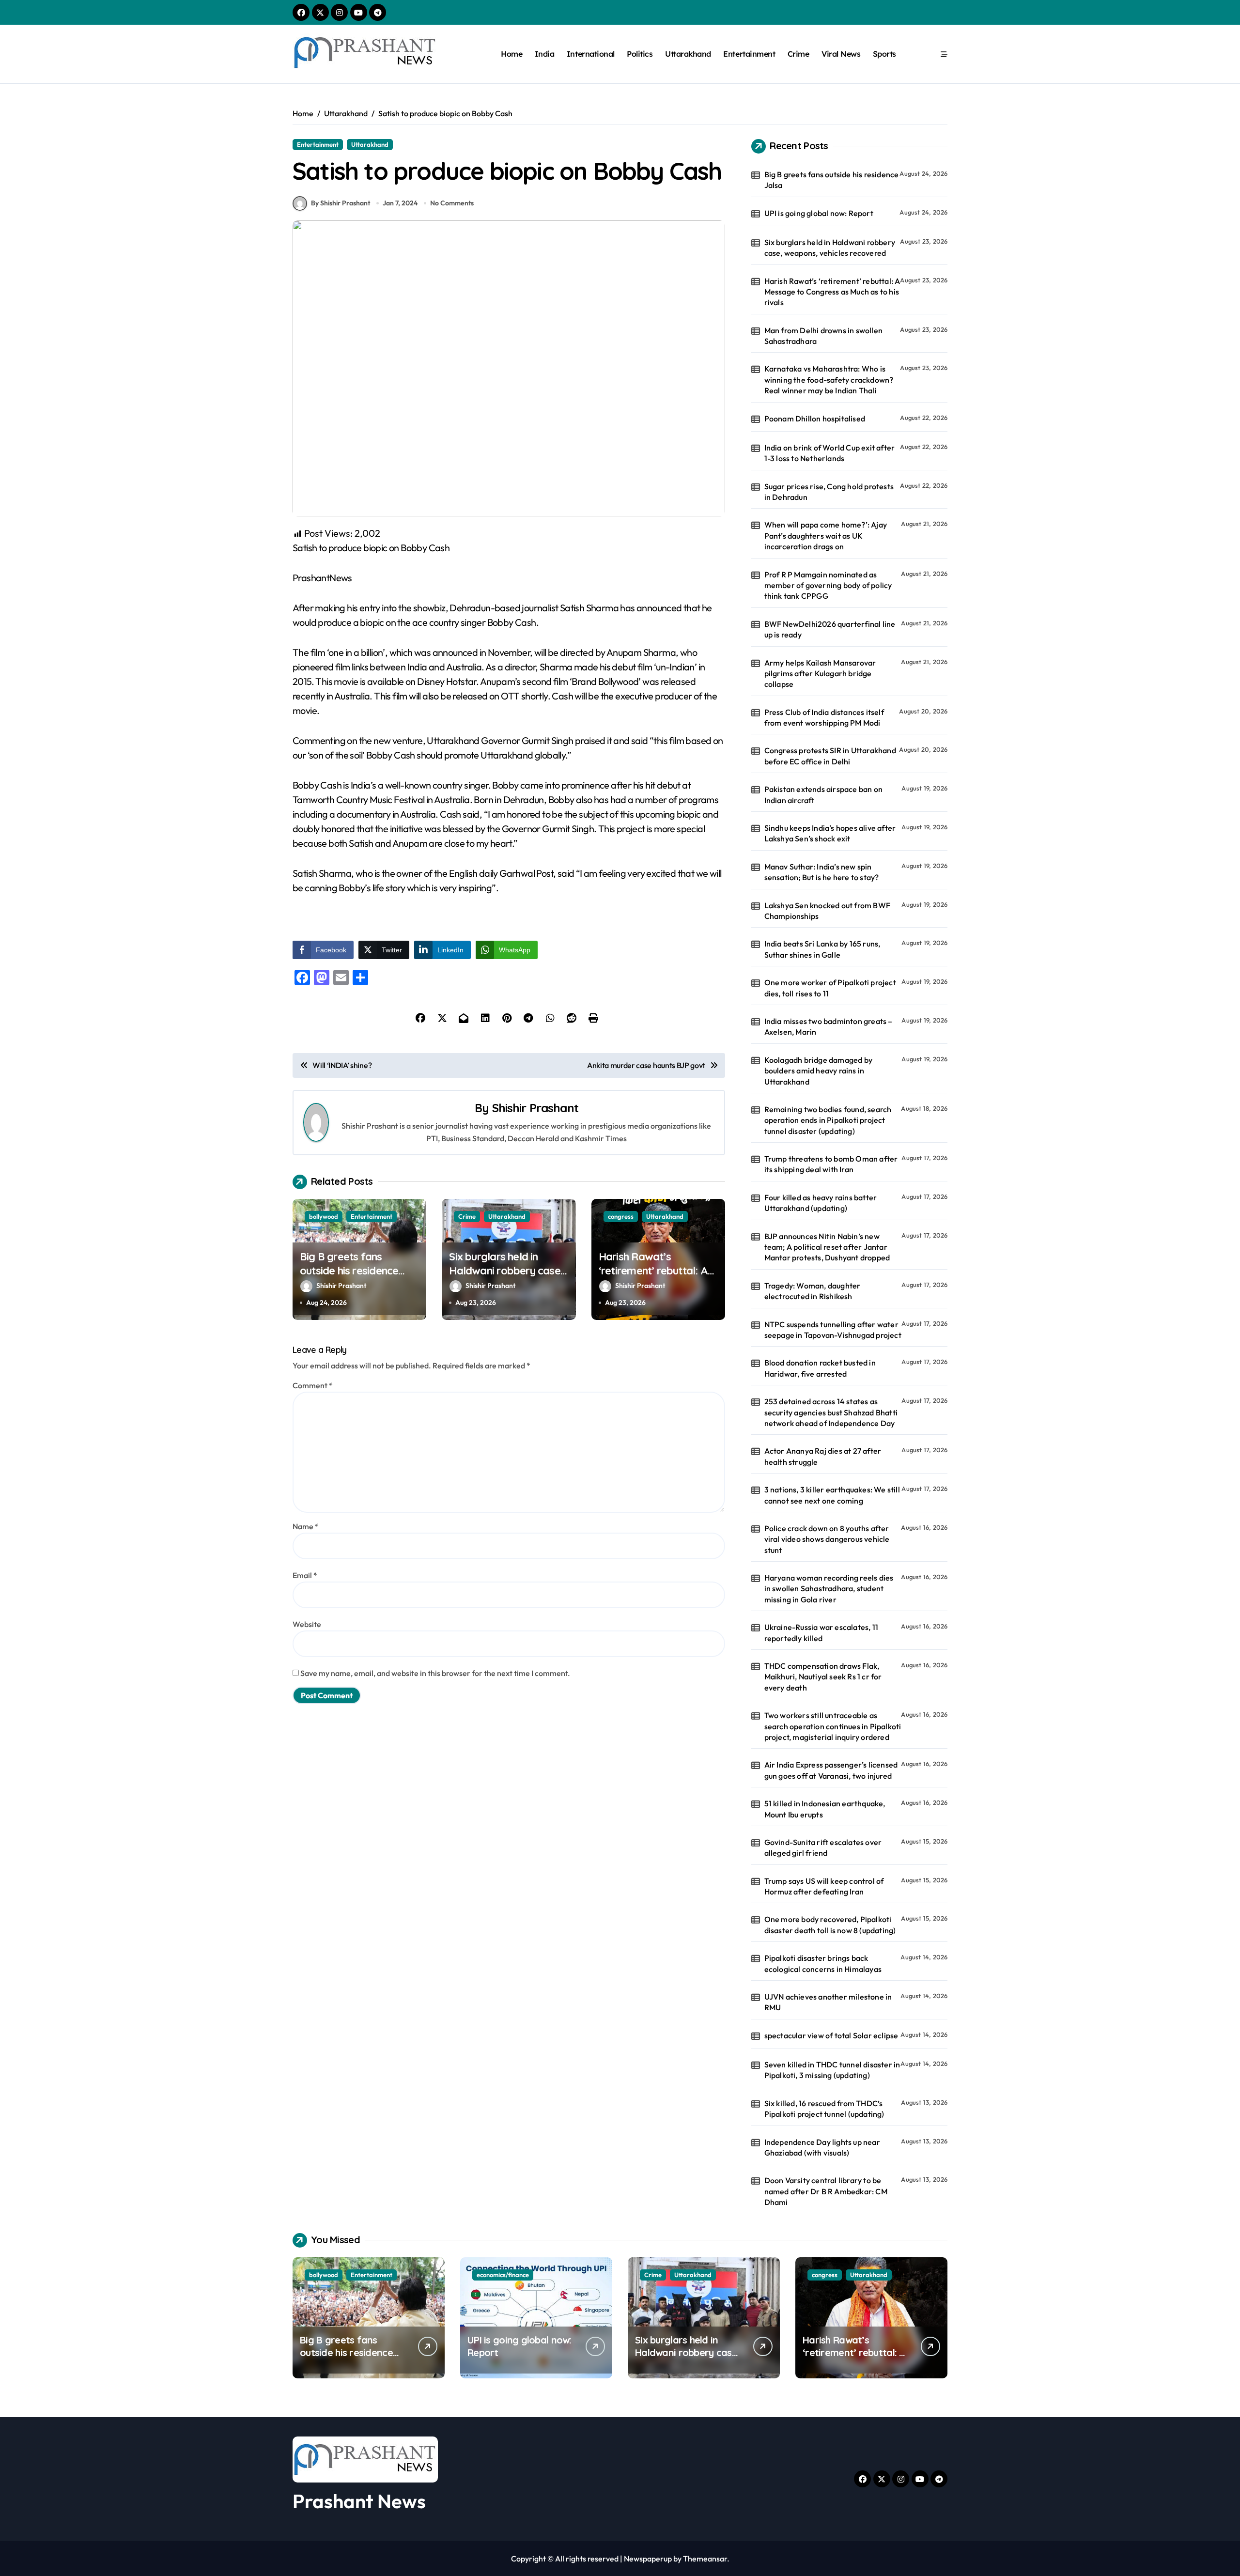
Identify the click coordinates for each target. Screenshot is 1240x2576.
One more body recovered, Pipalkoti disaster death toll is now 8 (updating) (830, 1924)
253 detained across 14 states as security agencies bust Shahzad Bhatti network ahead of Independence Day (831, 1412)
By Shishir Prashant (341, 203)
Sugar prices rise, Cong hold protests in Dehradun (829, 492)
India (545, 54)
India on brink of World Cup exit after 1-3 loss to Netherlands (830, 453)
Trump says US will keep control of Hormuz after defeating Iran (824, 1886)
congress (621, 1216)
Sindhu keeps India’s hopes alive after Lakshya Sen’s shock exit (830, 833)
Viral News (841, 54)
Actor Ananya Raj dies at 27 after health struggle (823, 1456)
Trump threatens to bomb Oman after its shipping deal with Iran (831, 1164)
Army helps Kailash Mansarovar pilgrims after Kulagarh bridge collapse (820, 674)
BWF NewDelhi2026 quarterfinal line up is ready (830, 629)
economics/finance (503, 2275)
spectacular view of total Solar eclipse (831, 2035)
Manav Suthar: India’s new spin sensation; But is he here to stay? (822, 872)
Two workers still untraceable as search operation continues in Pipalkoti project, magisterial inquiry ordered (833, 1726)
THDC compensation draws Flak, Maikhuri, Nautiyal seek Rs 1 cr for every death (823, 1677)
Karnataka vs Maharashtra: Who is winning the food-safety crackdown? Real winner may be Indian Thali (829, 380)
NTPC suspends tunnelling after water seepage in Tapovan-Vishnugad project (833, 1330)
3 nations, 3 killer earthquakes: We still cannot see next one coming (832, 1495)
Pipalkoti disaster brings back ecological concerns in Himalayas (823, 1963)
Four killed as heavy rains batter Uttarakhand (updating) (821, 1203)
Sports (884, 54)
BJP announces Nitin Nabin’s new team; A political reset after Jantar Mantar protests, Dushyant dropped (827, 1247)
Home (511, 54)
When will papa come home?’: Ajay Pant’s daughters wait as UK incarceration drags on (826, 535)
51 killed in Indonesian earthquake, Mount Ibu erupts (825, 1809)
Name (306, 1526)
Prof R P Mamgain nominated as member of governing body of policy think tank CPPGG (828, 585)
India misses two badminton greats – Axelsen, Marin (829, 1026)
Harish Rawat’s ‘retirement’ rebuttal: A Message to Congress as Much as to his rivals (657, 1277)
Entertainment (749, 54)
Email (305, 1575)
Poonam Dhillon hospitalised (815, 419)
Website (307, 1624)
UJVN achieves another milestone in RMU (828, 2002)
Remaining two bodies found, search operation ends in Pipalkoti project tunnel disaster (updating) (828, 1120)
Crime (798, 54)
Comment (313, 1385)
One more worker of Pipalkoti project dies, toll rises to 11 (830, 988)
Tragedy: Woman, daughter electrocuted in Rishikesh (813, 1291)
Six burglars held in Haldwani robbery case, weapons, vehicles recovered (506, 1277)
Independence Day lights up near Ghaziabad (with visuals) (822, 2147)
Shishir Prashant (535, 1108)
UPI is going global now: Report (819, 213)
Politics (640, 54)
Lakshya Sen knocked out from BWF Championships (827, 911)
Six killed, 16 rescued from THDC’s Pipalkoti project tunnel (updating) (824, 2109)
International (591, 54)
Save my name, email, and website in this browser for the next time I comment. (435, 1673)
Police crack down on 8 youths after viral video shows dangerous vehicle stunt (827, 1539)
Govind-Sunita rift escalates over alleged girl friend (823, 1847)
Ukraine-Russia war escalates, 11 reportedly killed (821, 1632)
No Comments (452, 203)
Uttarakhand (688, 54)
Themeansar (705, 2559)
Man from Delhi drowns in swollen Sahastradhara (823, 336)
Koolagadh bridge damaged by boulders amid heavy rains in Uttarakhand (818, 1071)
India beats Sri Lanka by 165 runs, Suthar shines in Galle (822, 949)
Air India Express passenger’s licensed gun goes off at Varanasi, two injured (831, 1770)
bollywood (324, 1216)
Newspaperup (648, 2559)
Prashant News (359, 2501)
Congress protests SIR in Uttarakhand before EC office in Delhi (830, 756)
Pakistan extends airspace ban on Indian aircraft (823, 794)
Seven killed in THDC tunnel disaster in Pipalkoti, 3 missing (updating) (832, 2070)
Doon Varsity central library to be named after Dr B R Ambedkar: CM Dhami (826, 2191)
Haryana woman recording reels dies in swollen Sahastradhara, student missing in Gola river (829, 1589)
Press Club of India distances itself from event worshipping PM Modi (824, 717)
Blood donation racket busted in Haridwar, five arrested (820, 1368)
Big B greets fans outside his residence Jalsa (349, 1270)
